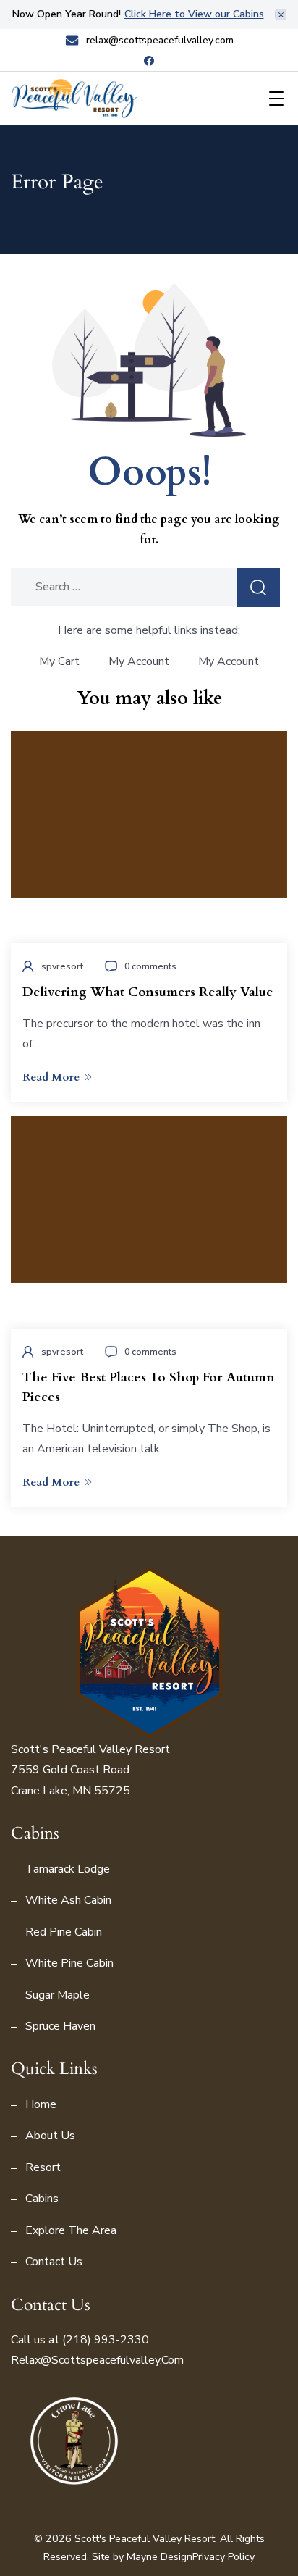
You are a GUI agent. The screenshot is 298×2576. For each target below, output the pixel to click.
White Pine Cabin (69, 1963)
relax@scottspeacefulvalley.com (160, 41)
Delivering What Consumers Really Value (148, 992)
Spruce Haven (60, 2026)
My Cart (59, 661)
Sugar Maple (58, 1995)
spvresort (62, 966)
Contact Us (54, 2262)
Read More (51, 1077)
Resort (43, 2167)
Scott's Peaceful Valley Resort (145, 2539)
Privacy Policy (223, 2557)
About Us (50, 2136)
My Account (139, 661)
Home (41, 2104)
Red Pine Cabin (64, 1932)
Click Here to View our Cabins (194, 14)
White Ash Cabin (68, 1900)
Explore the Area (71, 2230)
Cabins (42, 2199)
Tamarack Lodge (68, 1869)
